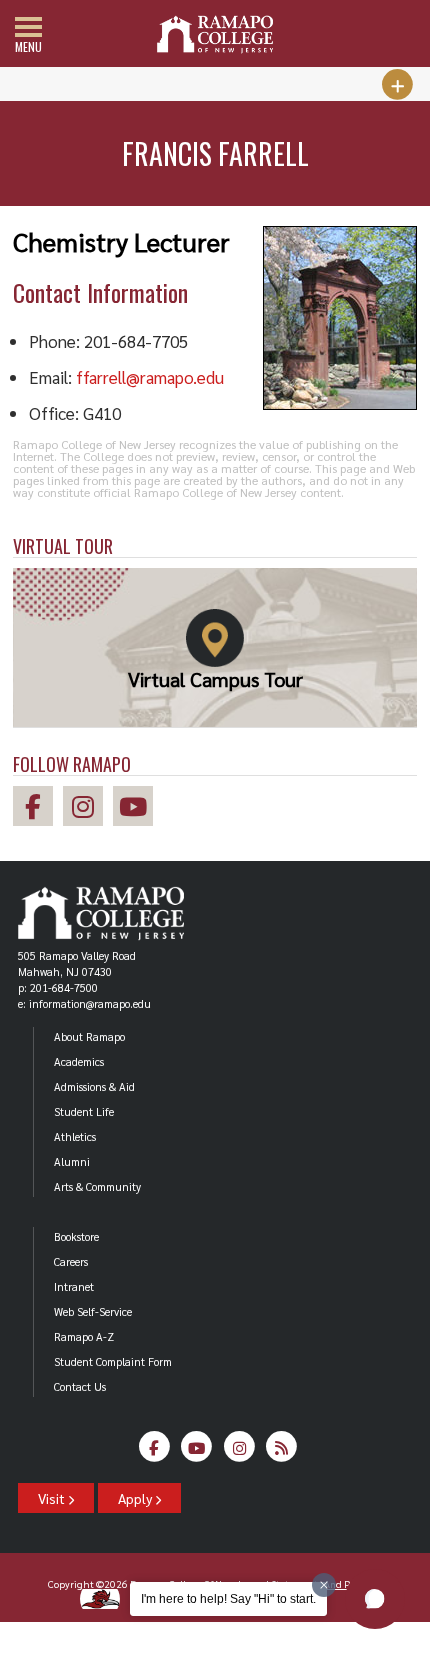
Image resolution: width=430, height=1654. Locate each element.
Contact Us (80, 1386)
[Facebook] (154, 1452)
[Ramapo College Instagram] (88, 809)
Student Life (84, 1111)
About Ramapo (89, 1036)
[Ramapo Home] (215, 34)
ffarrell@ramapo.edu (150, 377)
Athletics (75, 1136)
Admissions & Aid (94, 1086)
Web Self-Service (93, 1311)
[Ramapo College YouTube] (138, 809)
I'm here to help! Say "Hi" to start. (228, 1599)
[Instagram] (239, 1452)
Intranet (74, 1286)
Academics (79, 1061)
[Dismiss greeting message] (324, 1585)
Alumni (72, 1161)
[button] (375, 1599)
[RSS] (282, 1452)
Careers (71, 1261)
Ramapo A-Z (84, 1336)
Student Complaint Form (113, 1361)
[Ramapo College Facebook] (38, 809)
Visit (53, 1498)
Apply (136, 1498)
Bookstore (76, 1236)
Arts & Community (97, 1186)
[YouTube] (197, 1452)
